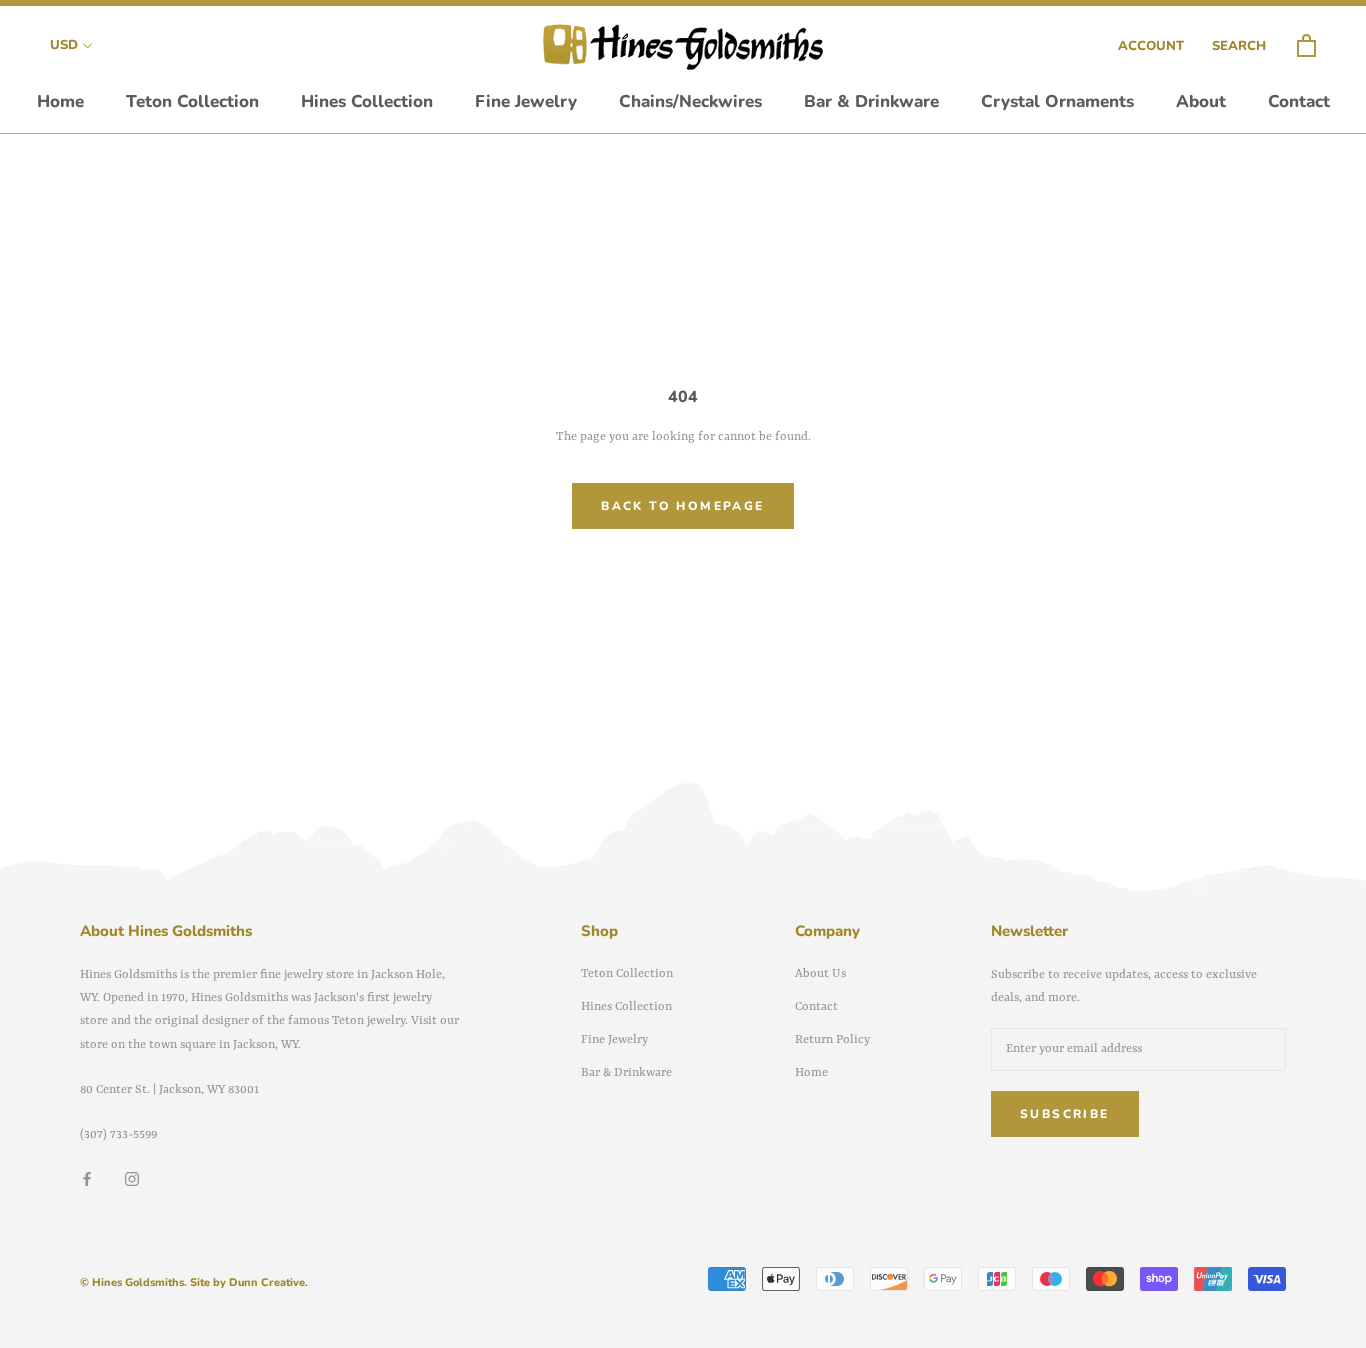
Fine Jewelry (526, 101)
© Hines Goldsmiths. (133, 1282)
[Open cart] (1306, 46)
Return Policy (832, 1040)
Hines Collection (367, 101)
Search (1239, 46)
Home (60, 101)
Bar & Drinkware (871, 101)
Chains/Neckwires (690, 101)
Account (1151, 46)
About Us (820, 974)
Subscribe (1065, 1114)
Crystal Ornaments (1057, 101)
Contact (1299, 101)
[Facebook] (87, 1179)
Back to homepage (682, 506)
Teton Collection (192, 101)
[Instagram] (132, 1179)
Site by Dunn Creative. (249, 1282)
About (1201, 101)
